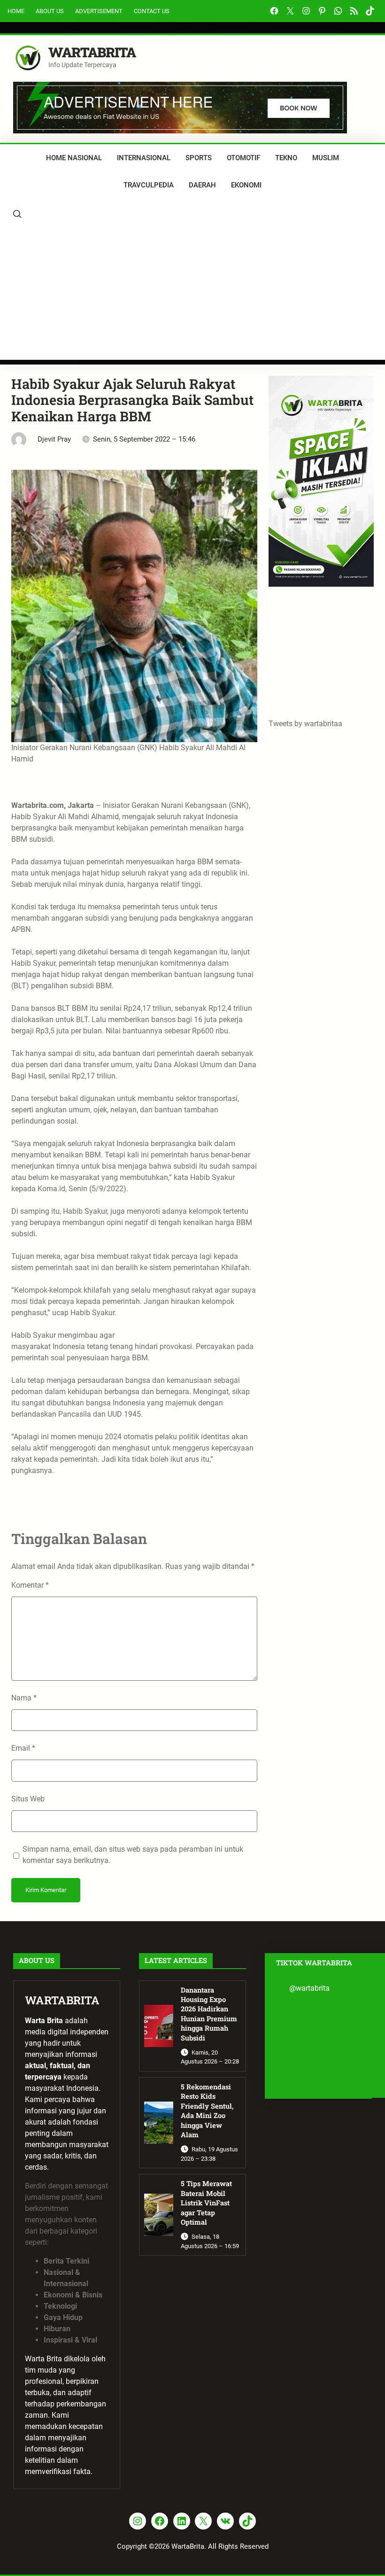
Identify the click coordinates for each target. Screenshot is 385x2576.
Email (23, 1748)
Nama (24, 1698)
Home (16, 11)
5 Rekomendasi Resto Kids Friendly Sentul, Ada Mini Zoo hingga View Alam (207, 2111)
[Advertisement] (192, 294)
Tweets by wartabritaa (305, 724)
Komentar (30, 1585)
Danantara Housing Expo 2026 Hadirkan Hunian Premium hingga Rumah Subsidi (209, 2014)
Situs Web (28, 1799)
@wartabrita (309, 1988)
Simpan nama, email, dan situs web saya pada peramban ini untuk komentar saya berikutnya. (133, 1855)
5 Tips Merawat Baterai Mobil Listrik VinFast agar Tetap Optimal (206, 2203)
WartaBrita (92, 52)
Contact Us (152, 11)
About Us (50, 11)
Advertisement (99, 11)
